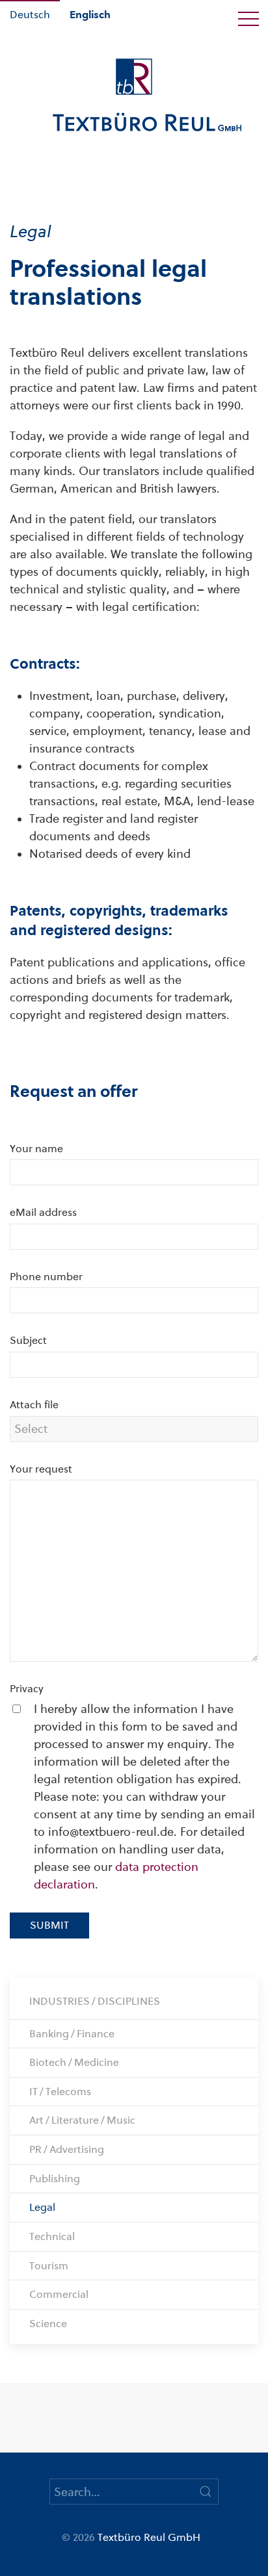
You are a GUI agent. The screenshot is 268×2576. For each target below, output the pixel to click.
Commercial (59, 2294)
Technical (52, 2236)
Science (48, 2324)
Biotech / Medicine (74, 2062)
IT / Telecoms (60, 2092)
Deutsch (30, 15)
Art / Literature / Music (82, 2120)
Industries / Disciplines (95, 2001)
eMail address (43, 1212)
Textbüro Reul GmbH (149, 2537)
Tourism (49, 2266)
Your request (41, 1469)
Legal (42, 2207)
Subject (28, 1340)
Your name (36, 1149)
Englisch (90, 15)
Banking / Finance (72, 2034)
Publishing (55, 2179)
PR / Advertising (67, 2149)
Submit (49, 1925)
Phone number (46, 1277)
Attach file (34, 1405)
